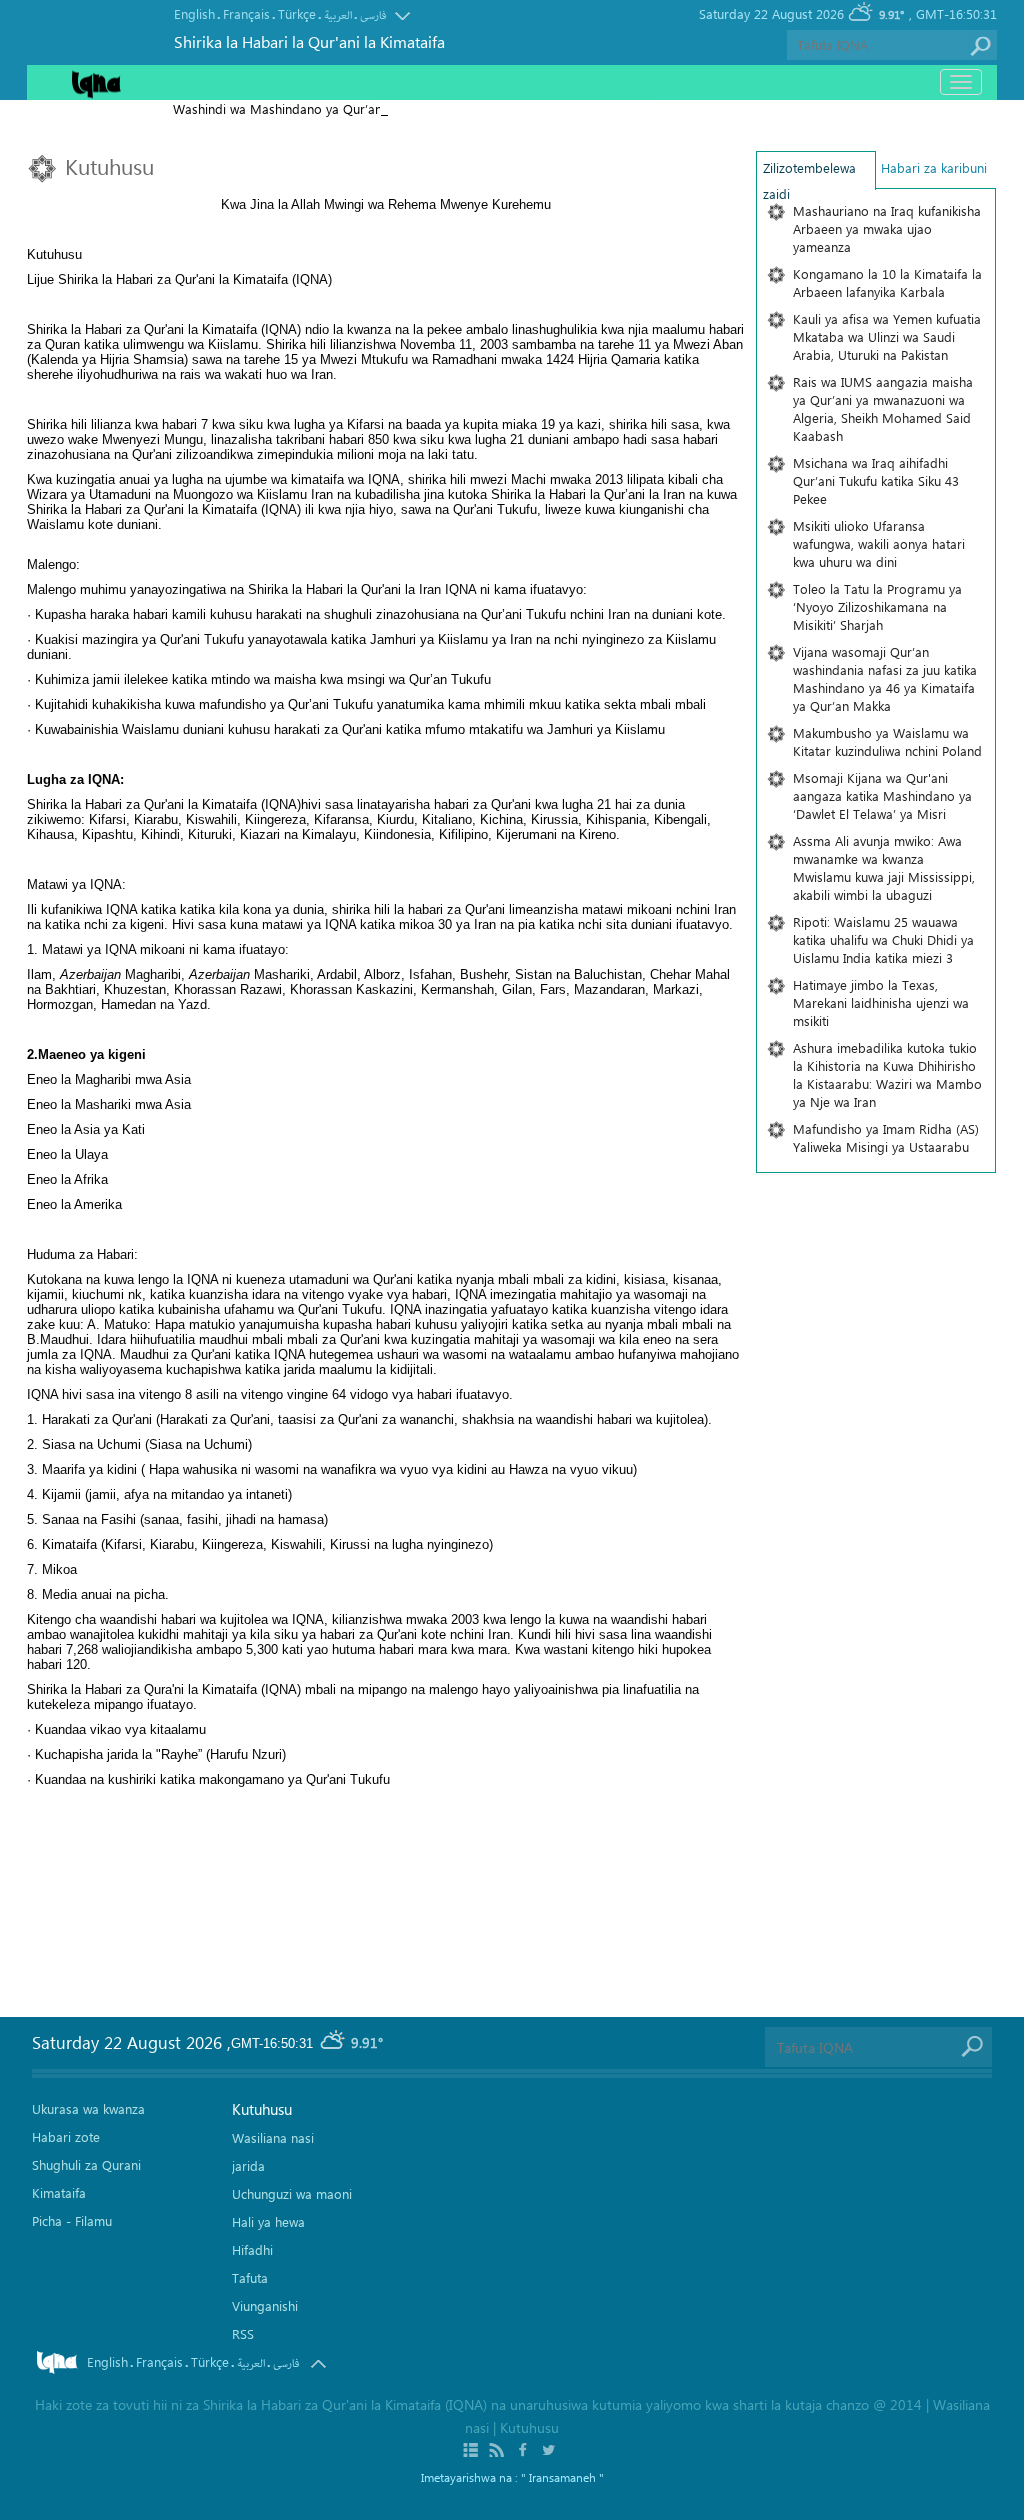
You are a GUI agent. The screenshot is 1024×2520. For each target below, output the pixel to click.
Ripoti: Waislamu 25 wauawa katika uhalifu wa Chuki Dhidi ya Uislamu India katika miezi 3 (883, 939)
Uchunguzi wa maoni (292, 2193)
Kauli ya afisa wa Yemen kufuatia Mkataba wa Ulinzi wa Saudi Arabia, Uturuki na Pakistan (887, 336)
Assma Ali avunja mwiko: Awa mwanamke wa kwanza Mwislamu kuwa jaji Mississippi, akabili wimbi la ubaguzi (884, 867)
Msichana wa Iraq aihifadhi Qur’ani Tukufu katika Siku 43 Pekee (876, 480)
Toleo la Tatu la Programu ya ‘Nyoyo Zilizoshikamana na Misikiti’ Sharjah (877, 606)
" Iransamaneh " (562, 2477)
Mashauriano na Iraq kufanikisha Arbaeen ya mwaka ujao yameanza (887, 228)
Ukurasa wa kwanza (88, 2108)
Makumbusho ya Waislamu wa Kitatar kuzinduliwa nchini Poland (887, 741)
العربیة (338, 15)
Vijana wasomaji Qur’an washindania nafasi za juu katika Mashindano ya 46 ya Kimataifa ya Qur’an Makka (885, 678)
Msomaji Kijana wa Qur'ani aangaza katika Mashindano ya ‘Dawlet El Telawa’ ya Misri (882, 795)
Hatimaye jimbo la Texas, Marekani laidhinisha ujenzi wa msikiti (881, 1002)
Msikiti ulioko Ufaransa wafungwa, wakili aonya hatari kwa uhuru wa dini (879, 543)
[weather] (334, 2043)
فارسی (373, 15)
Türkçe (297, 13)
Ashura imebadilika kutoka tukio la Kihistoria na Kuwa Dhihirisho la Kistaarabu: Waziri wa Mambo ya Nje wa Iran (887, 1074)
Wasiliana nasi (273, 2137)
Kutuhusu (262, 2109)
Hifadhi (252, 2249)
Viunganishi (265, 2305)
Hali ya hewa (268, 2221)
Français (246, 13)
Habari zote (66, 2136)
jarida (248, 2165)
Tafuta (250, 2277)
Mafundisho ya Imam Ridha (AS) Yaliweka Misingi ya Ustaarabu (886, 1137)
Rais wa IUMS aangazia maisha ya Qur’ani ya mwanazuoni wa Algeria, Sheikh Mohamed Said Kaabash (883, 408)
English (194, 13)
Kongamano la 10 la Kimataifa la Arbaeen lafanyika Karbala (887, 282)
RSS (243, 2333)
